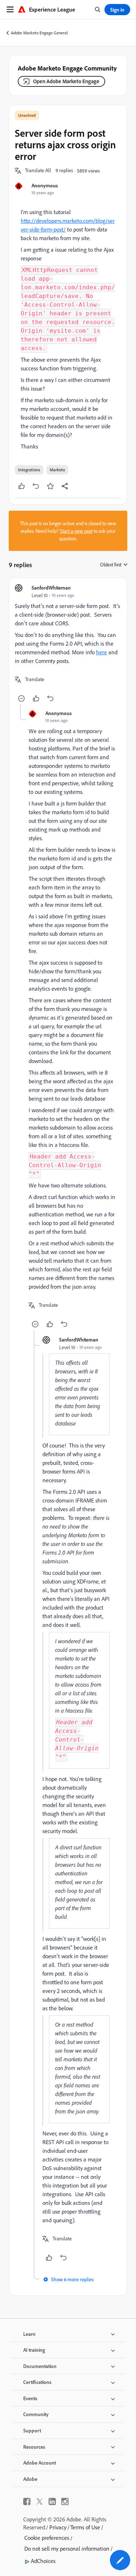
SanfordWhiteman (51, 588)
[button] (38, 171)
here (102, 652)
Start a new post (76, 531)
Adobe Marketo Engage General (39, 33)
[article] (68, 644)
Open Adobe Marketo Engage (66, 81)
